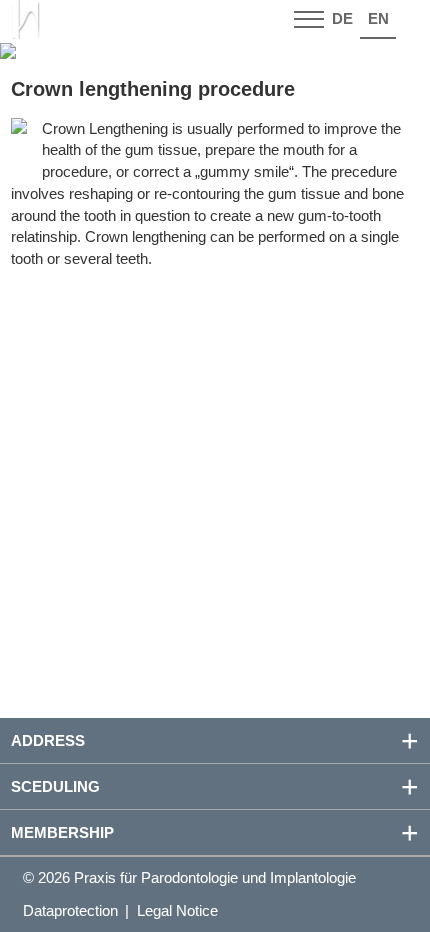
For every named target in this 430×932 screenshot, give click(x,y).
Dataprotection (70, 910)
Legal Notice (177, 910)
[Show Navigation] (309, 19)
